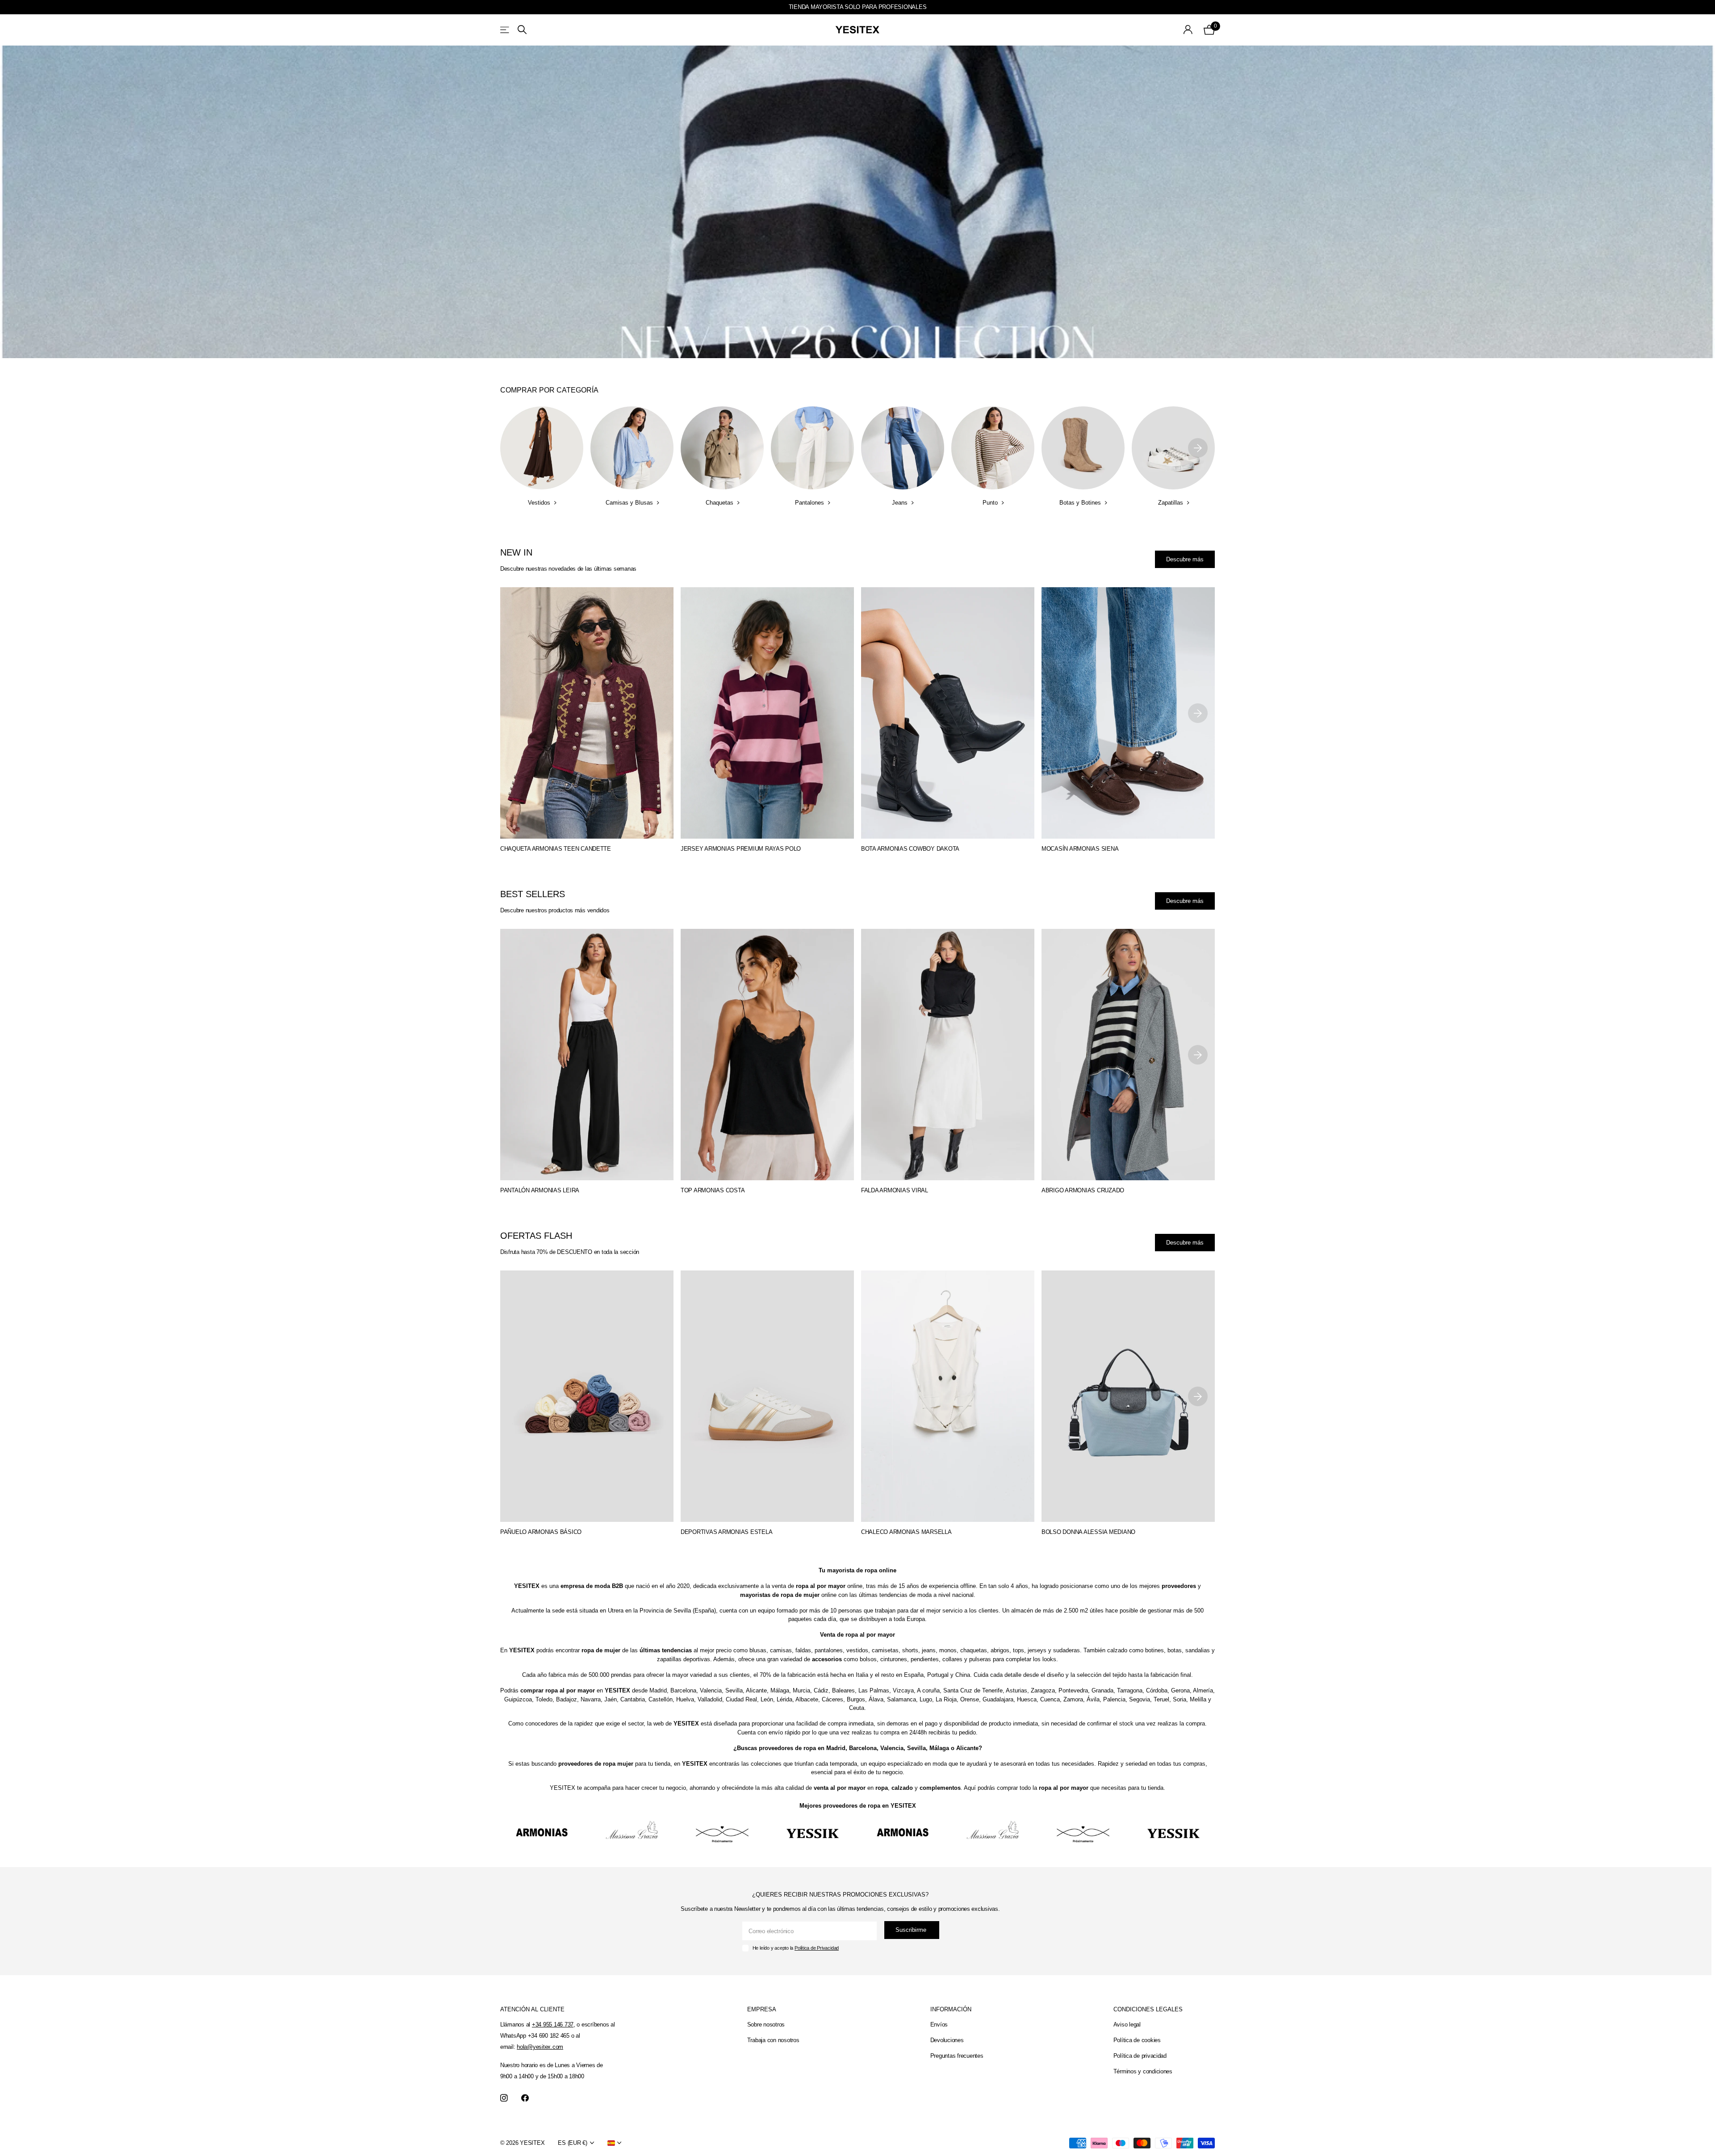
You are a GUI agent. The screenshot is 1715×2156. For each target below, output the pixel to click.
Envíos (939, 2024)
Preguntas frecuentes (957, 2056)
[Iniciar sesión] (1188, 30)
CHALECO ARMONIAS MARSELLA (906, 1532)
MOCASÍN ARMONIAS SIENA (1080, 849)
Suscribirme (912, 1930)
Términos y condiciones (1143, 2071)
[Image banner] (857, 202)
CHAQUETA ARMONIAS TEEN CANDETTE (556, 849)
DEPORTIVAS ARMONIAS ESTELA (726, 1532)
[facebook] (525, 2098)
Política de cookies (1137, 2040)
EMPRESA (762, 2009)
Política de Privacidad (817, 1948)
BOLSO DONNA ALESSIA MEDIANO (1088, 1532)
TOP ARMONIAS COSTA (713, 1190)
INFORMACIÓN (951, 2009)
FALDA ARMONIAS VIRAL (895, 1190)
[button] (1198, 448)
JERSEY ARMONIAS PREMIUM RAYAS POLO (741, 849)
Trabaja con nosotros (773, 2040)
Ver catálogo (505, 30)
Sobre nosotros (766, 2024)
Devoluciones (947, 2040)
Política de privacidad (1140, 2056)
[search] (522, 30)
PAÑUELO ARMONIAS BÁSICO (541, 1532)
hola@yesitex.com (540, 2047)
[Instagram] (504, 2098)
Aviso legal (1127, 2024)
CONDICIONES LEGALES (1148, 2009)
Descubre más (1185, 559)
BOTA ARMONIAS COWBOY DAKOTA (910, 849)
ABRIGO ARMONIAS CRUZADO (1083, 1190)
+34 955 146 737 (553, 2024)
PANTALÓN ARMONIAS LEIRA (540, 1190)
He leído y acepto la (796, 1948)
